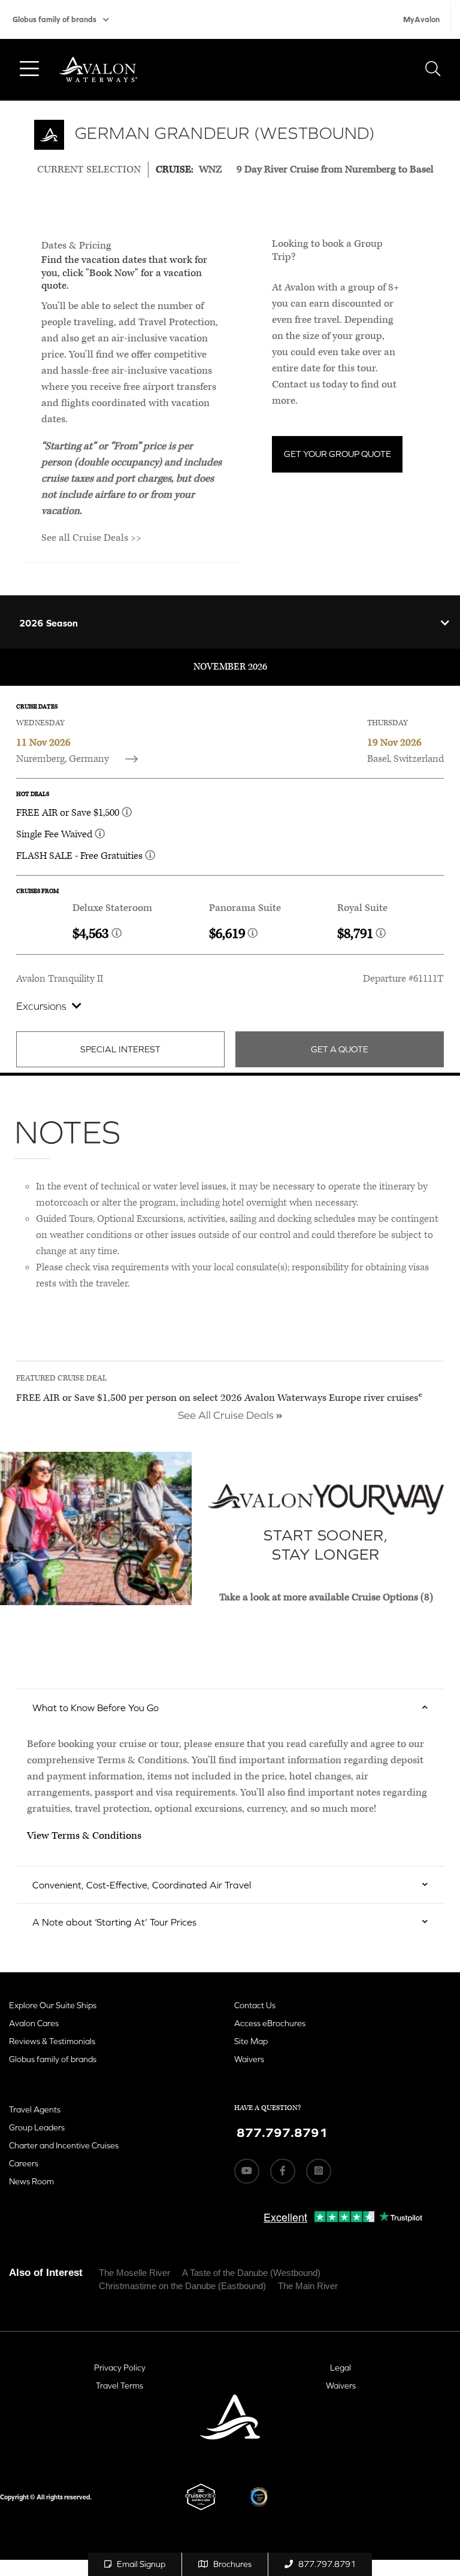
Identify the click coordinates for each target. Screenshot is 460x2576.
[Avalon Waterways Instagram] (319, 2171)
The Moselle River (134, 2273)
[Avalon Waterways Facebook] (283, 2171)
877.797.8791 (327, 2564)
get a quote (340, 1049)
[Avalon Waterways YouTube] (247, 2171)
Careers (24, 2163)
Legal (341, 2368)
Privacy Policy (120, 2368)
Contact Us (255, 2005)
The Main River (308, 2286)
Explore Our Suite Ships (53, 2005)
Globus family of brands (55, 19)
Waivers (249, 2059)
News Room (31, 2181)
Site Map (251, 2041)
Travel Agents (35, 2109)
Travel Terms (119, 2386)
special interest (120, 1049)
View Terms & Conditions (84, 1836)
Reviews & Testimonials (52, 2041)
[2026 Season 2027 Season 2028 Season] (230, 622)
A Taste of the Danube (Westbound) (251, 2273)
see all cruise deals (227, 1415)
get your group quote (338, 454)
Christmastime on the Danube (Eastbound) (182, 2286)
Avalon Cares (34, 2023)
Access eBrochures (270, 2023)
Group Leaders (37, 2127)
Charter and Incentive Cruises (64, 2145)
